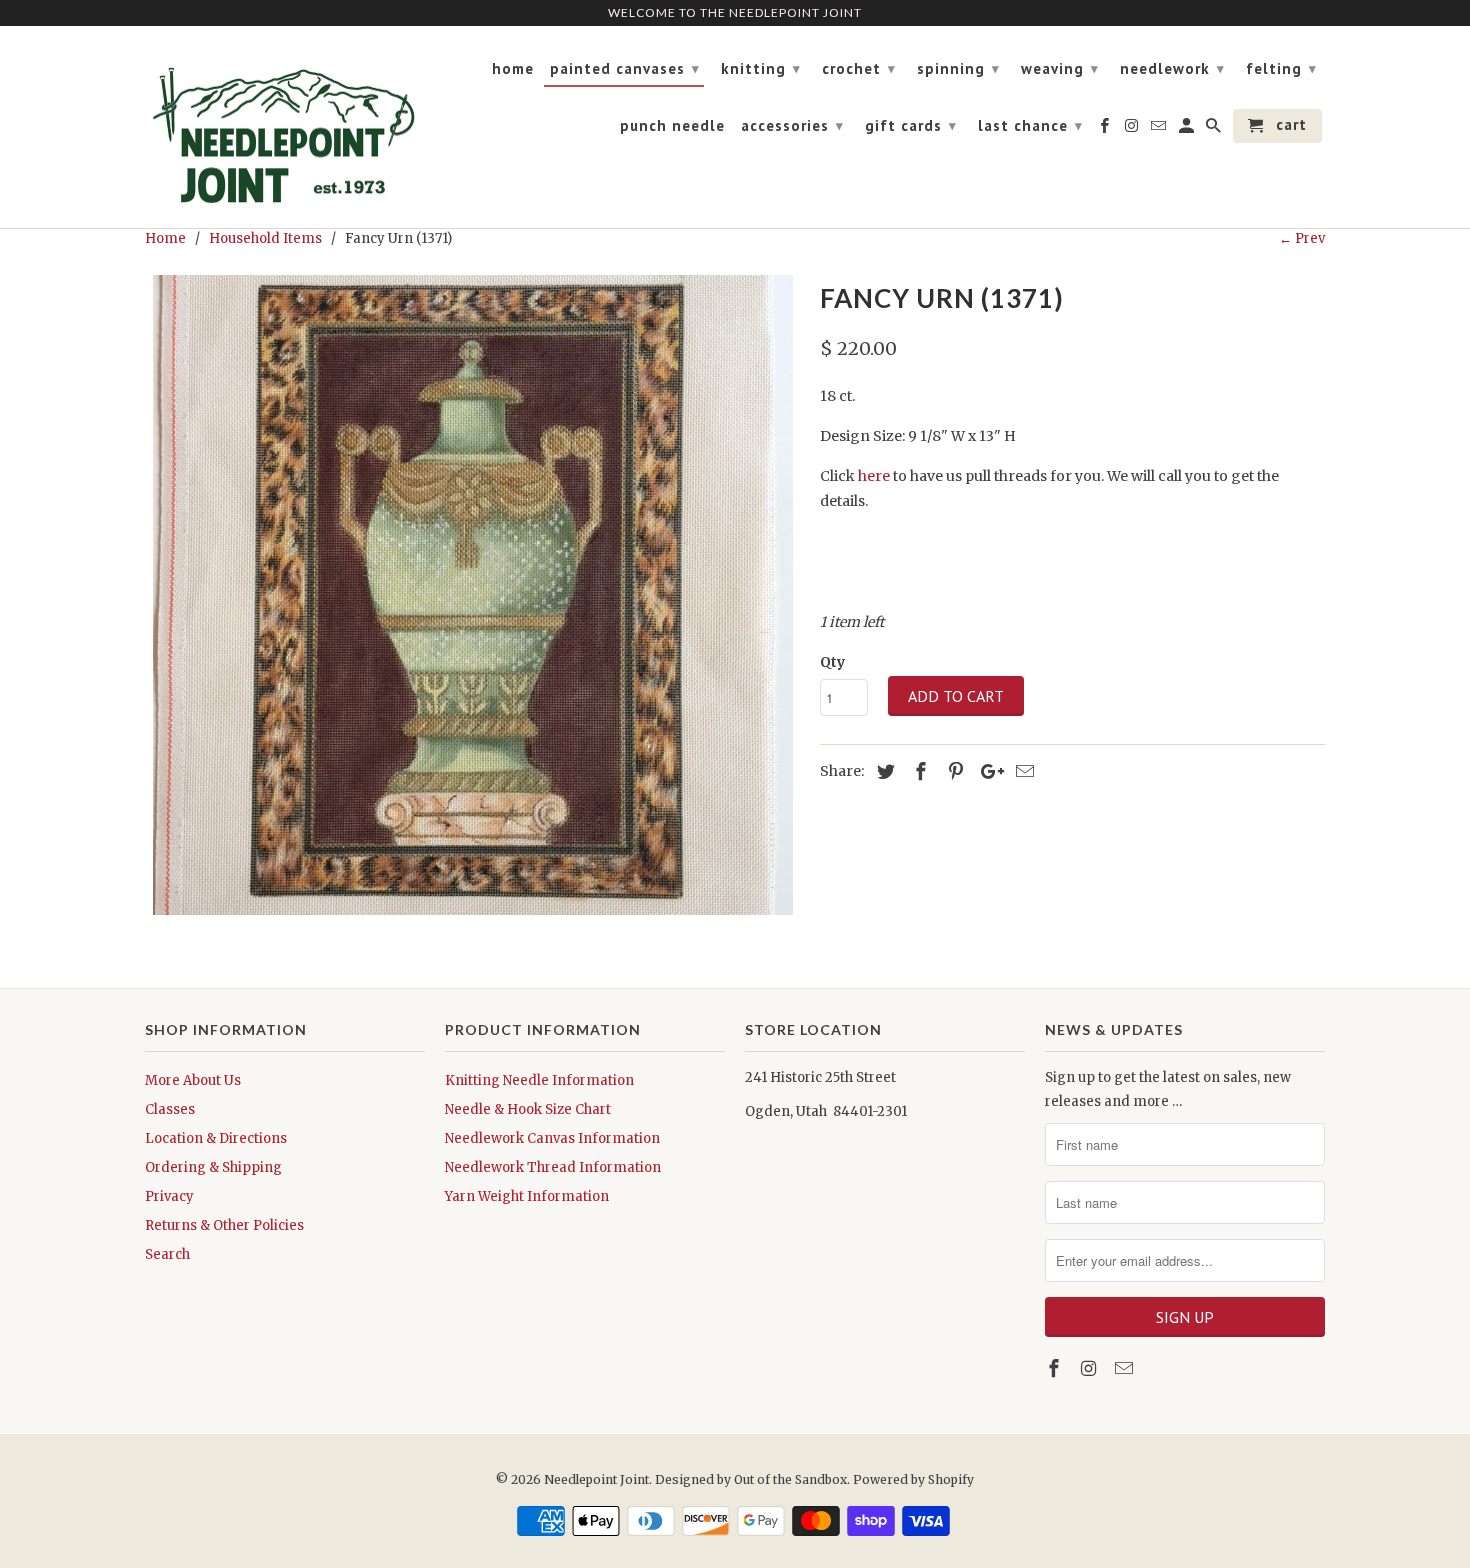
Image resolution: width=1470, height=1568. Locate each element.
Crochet (859, 68)
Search (167, 1254)
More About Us (193, 1080)
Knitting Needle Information (539, 1080)
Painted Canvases (625, 68)
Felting (1281, 68)
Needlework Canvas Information (552, 1138)
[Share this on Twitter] (883, 771)
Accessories (792, 125)
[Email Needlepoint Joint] (1126, 1368)
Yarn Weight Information (527, 1196)
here (874, 476)
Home (513, 69)
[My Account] (1188, 130)
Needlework (1172, 68)
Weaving (1060, 68)
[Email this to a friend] (1022, 771)
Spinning (958, 68)
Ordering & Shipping (213, 1167)
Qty (832, 662)
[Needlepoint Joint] (285, 127)
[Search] (1215, 130)
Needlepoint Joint (596, 1479)
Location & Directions (216, 1138)
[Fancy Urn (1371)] (472, 595)
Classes (170, 1109)
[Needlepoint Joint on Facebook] (1056, 1368)
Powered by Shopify (913, 1479)
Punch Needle (672, 126)
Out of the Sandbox (790, 1479)
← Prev (1302, 238)
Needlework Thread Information (553, 1167)
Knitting (761, 68)
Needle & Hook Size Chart (528, 1109)
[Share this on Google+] (987, 771)
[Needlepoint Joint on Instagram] (1091, 1368)
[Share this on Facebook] (918, 771)
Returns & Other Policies (224, 1225)
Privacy (169, 1196)
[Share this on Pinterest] (953, 771)
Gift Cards (911, 125)
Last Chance (1030, 125)
